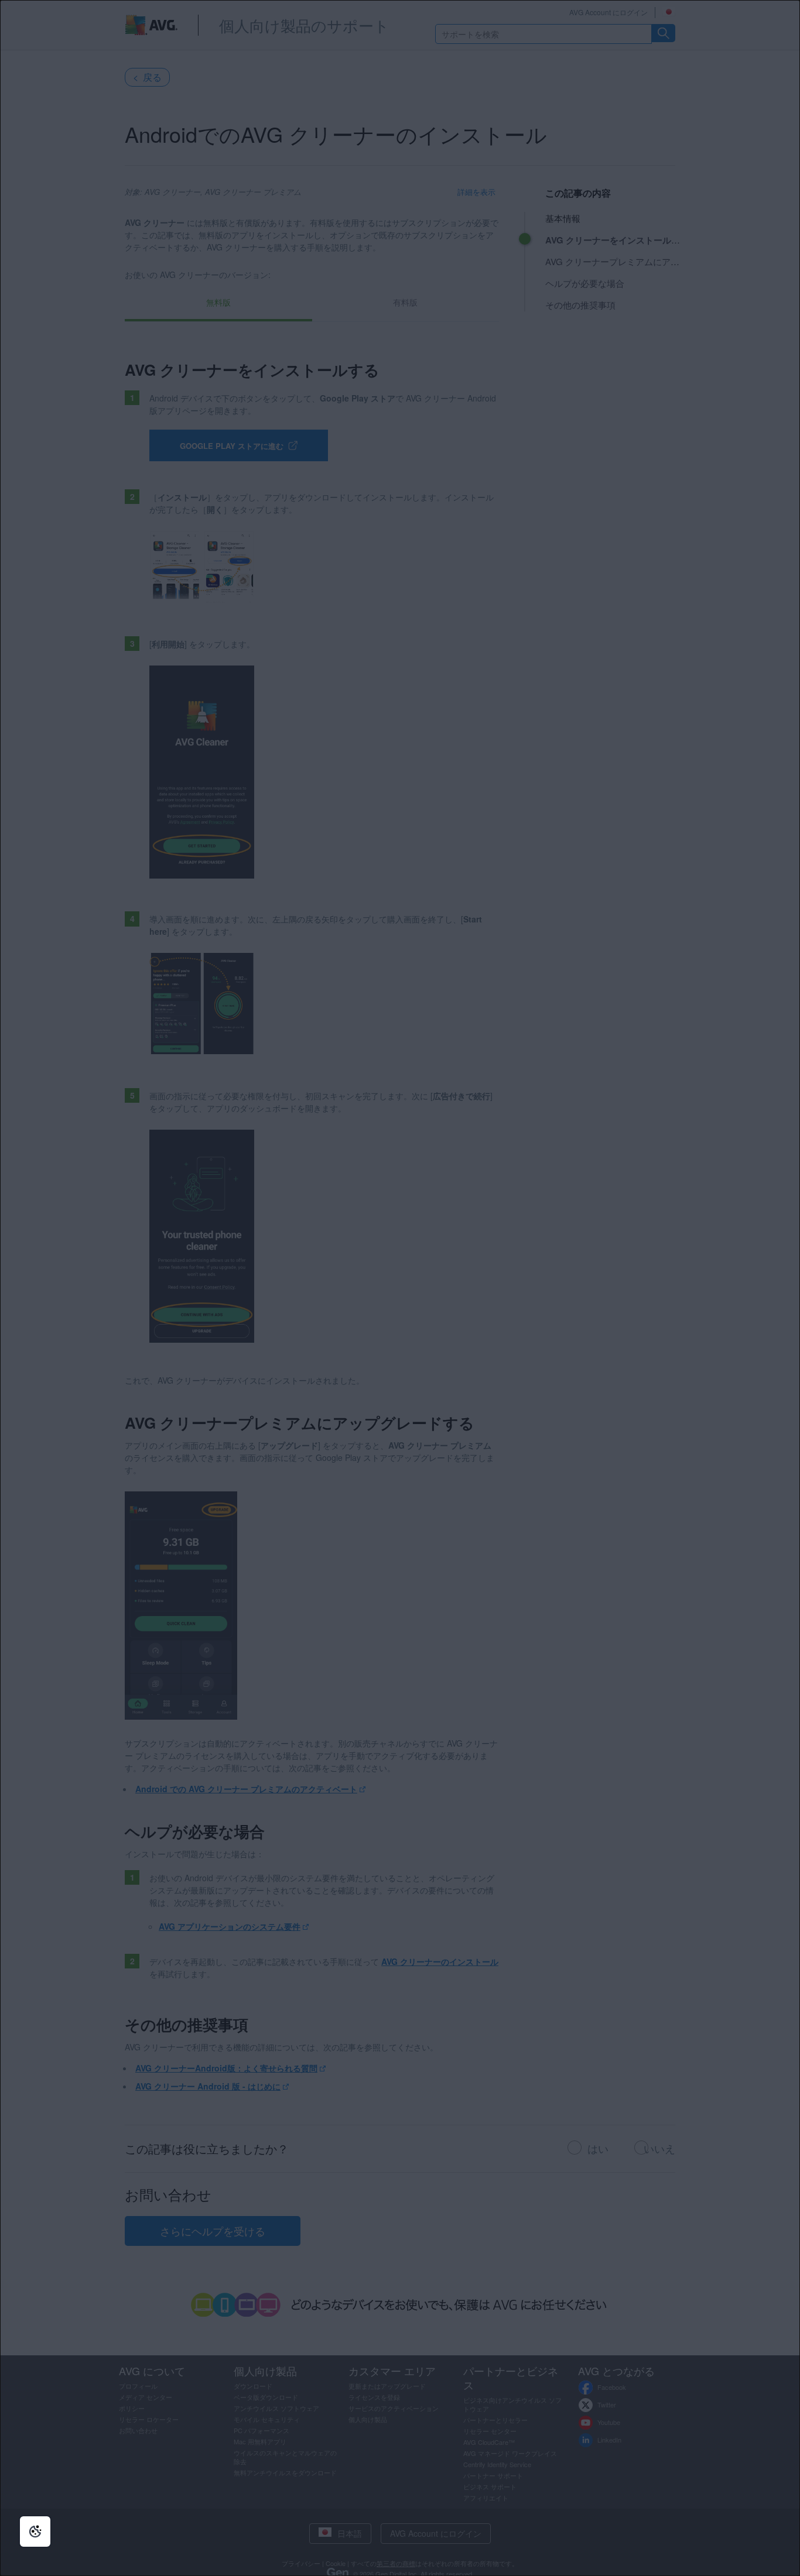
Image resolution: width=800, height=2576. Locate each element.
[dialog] (400, 1288)
